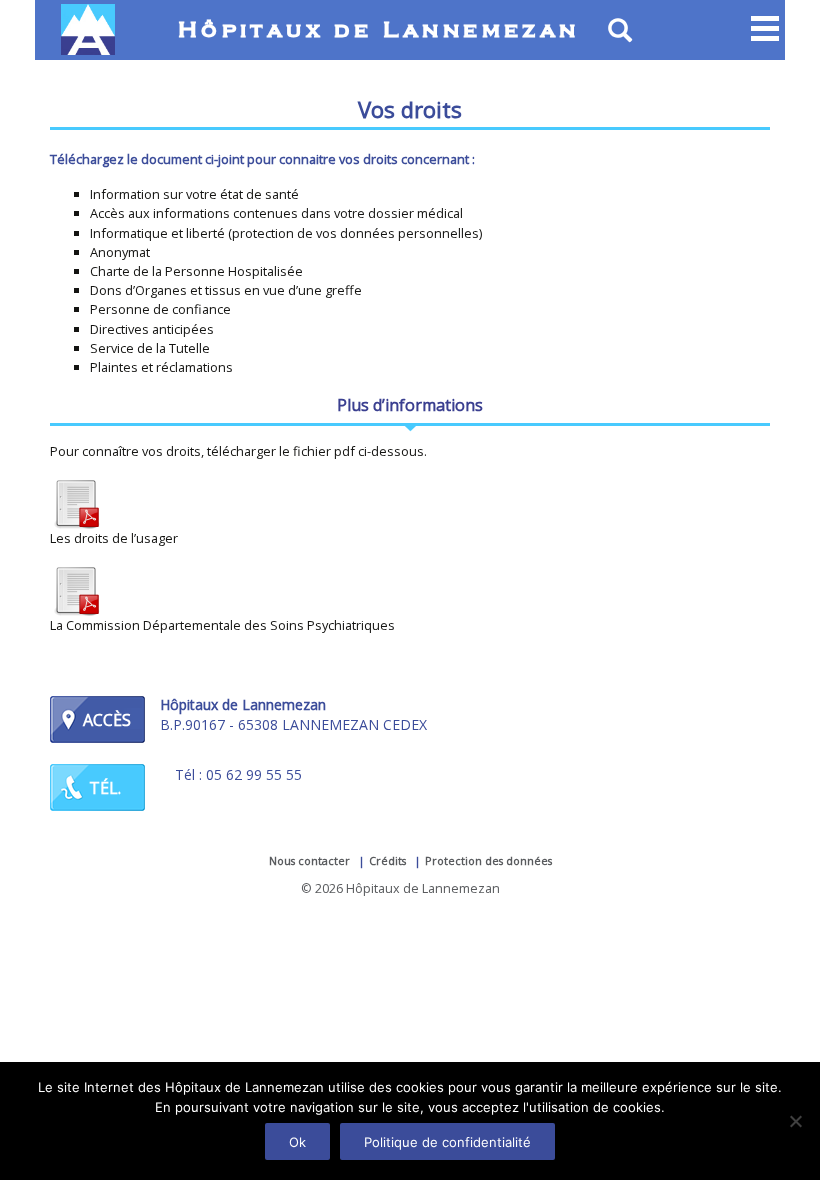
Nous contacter (309, 860)
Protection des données (488, 860)
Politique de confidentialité (447, 1142)
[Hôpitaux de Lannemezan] (92, 29)
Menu (765, 30)
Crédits (387, 860)
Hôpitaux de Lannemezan (379, 31)
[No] (795, 1121)
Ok (297, 1142)
